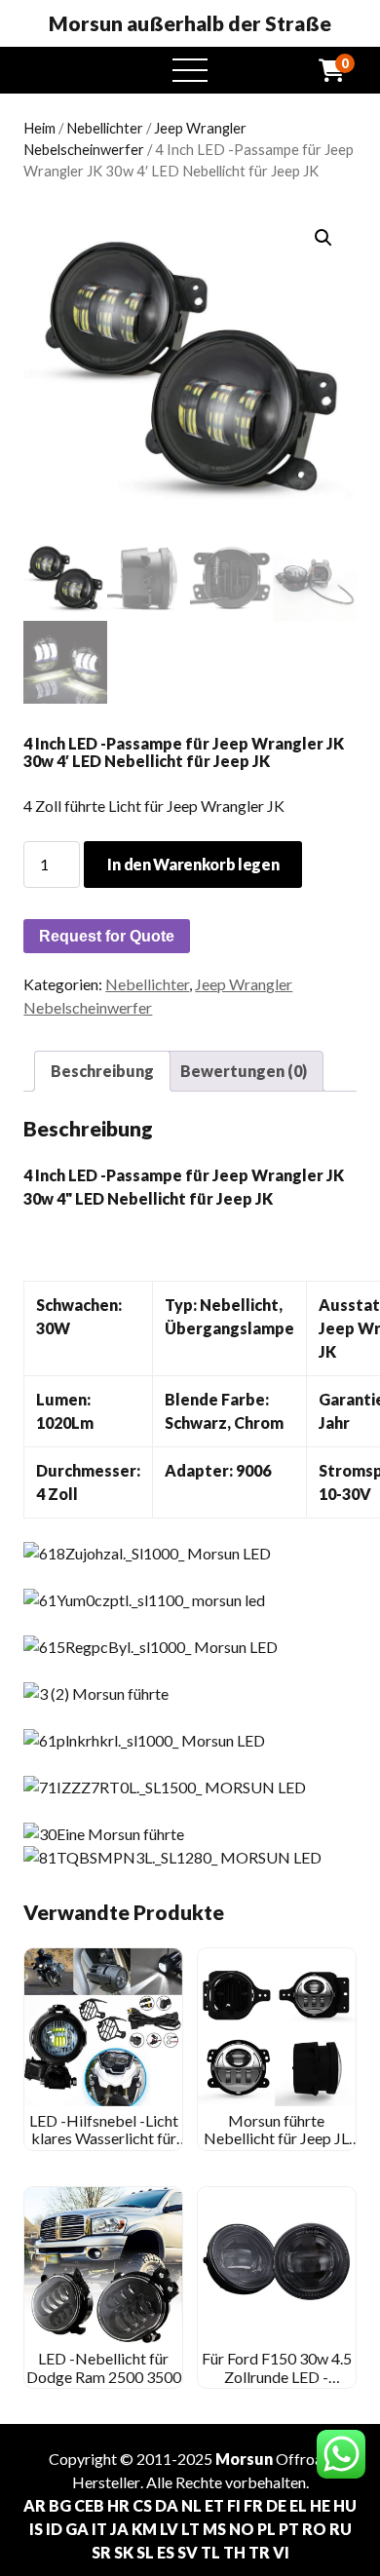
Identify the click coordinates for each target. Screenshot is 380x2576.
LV (169, 2529)
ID (54, 2529)
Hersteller (106, 2482)
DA (167, 2505)
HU (345, 2505)
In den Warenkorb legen (193, 864)
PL (266, 2529)
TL (210, 2552)
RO (314, 2529)
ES (166, 2552)
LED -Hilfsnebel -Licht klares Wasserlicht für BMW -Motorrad (104, 2138)
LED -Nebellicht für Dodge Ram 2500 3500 (104, 2367)
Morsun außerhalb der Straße (190, 23)
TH (234, 2552)
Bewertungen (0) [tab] (244, 1071)
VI (281, 2552)
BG (60, 2505)
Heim (39, 128)
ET (214, 2505)
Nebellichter (105, 128)
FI (234, 2505)
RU (341, 2529)
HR (118, 2505)
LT (190, 2529)
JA (119, 2529)
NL (191, 2505)
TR (259, 2552)
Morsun (244, 2459)
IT (99, 2529)
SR (101, 2552)
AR (35, 2505)
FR (253, 2505)
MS (214, 2529)
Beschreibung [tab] (102, 1071)
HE (320, 2505)
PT (289, 2529)
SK (124, 2552)
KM (144, 2529)
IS (36, 2529)
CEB (89, 2505)
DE (276, 2505)
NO (242, 2529)
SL (145, 2552)
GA (77, 2529)
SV (188, 2552)
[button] (323, 238)
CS (142, 2505)
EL (298, 2505)
